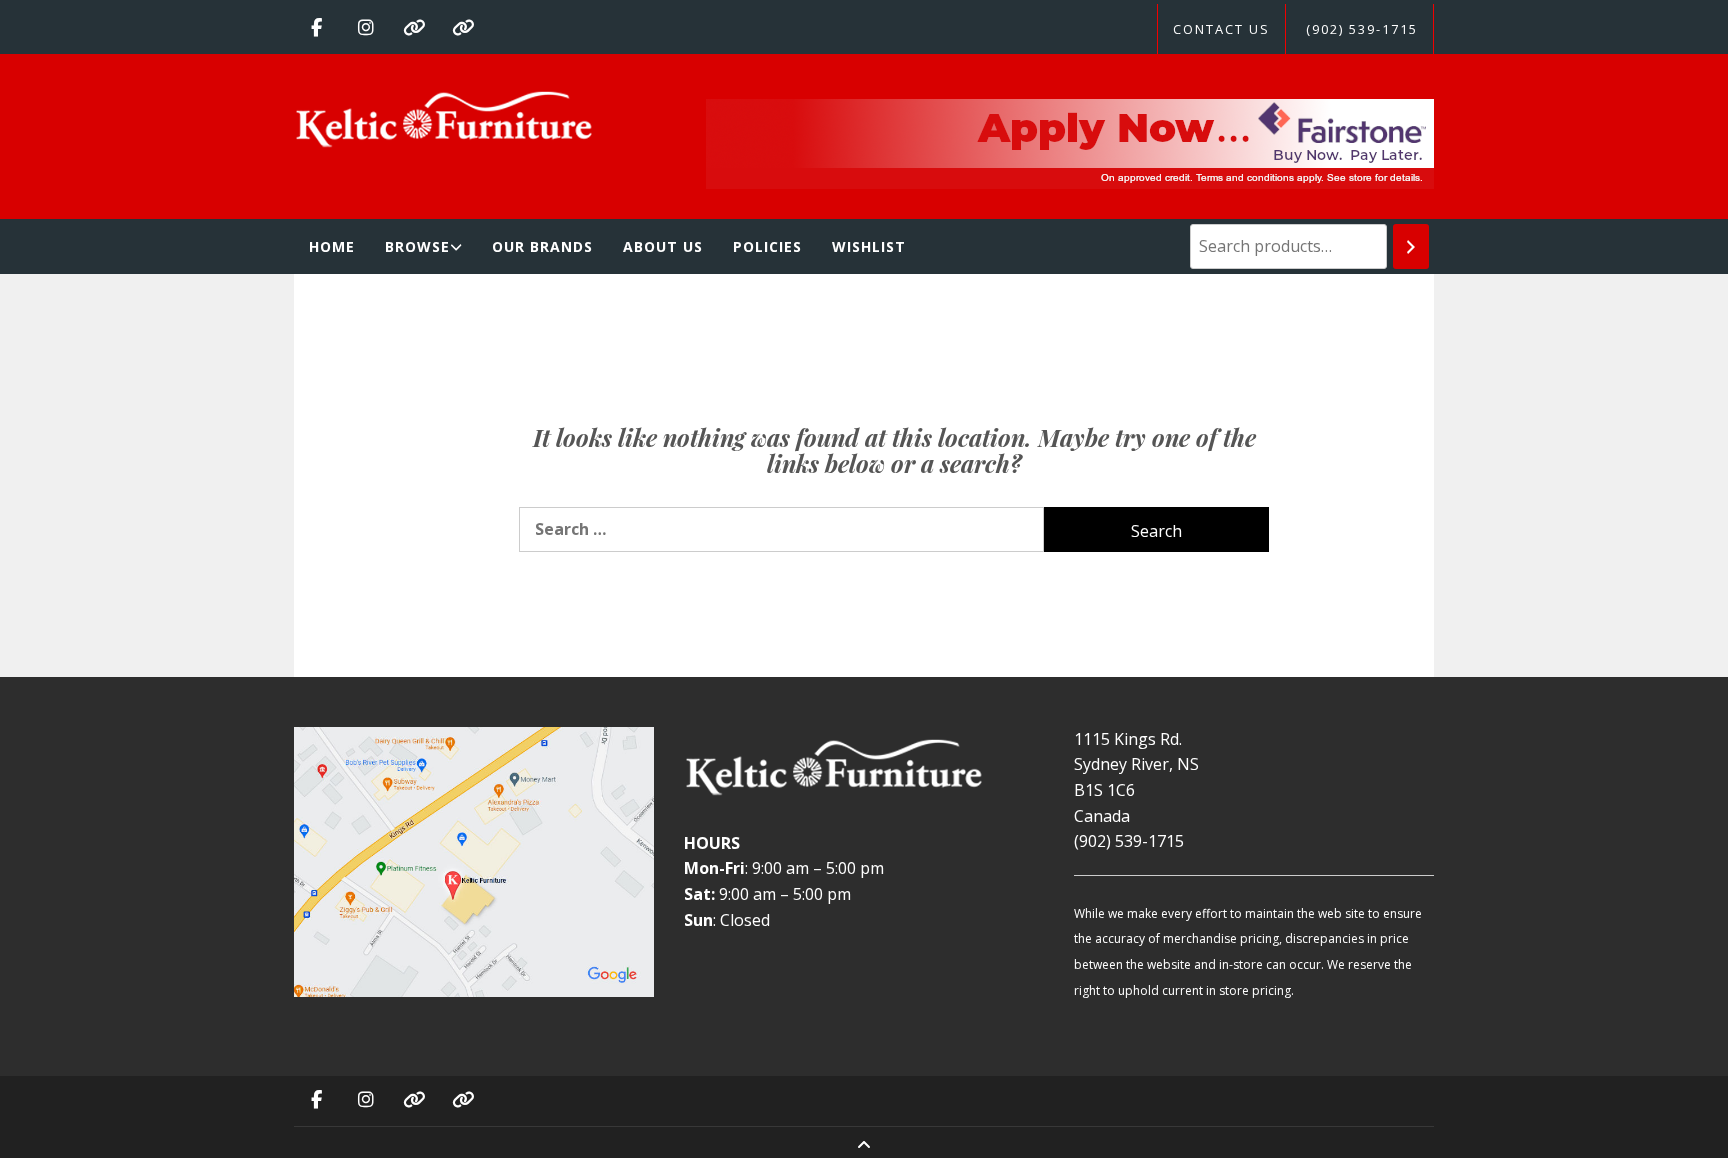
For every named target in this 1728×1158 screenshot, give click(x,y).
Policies (767, 246)
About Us (663, 246)
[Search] (1411, 246)
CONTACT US (1221, 29)
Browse (417, 246)
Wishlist (869, 246)
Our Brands (542, 246)
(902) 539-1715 (1362, 29)
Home (332, 246)
